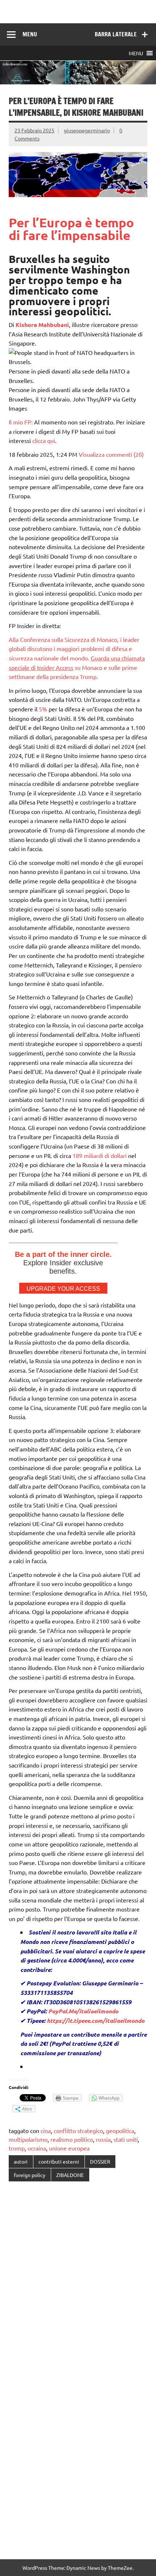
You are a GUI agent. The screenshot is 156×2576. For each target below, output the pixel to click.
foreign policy (30, 2175)
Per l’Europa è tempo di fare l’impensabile (71, 229)
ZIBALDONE (70, 2175)
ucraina (37, 2148)
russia (103, 2139)
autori (21, 2161)
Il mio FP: (21, 422)
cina (46, 2130)
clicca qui (44, 440)
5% (43, 709)
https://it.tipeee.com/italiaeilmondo (96, 2020)
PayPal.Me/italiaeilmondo (83, 2011)
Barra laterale (116, 34)
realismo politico (72, 2139)
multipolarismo (28, 2139)
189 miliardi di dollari (100, 1155)
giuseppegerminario (87, 130)
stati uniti (126, 2139)
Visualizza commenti (111, 454)
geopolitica (120, 2130)
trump (17, 2148)
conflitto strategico (78, 2130)
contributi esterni (59, 2161)
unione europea (69, 2148)
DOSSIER (100, 2161)
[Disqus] (78, 2281)
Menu (30, 34)
